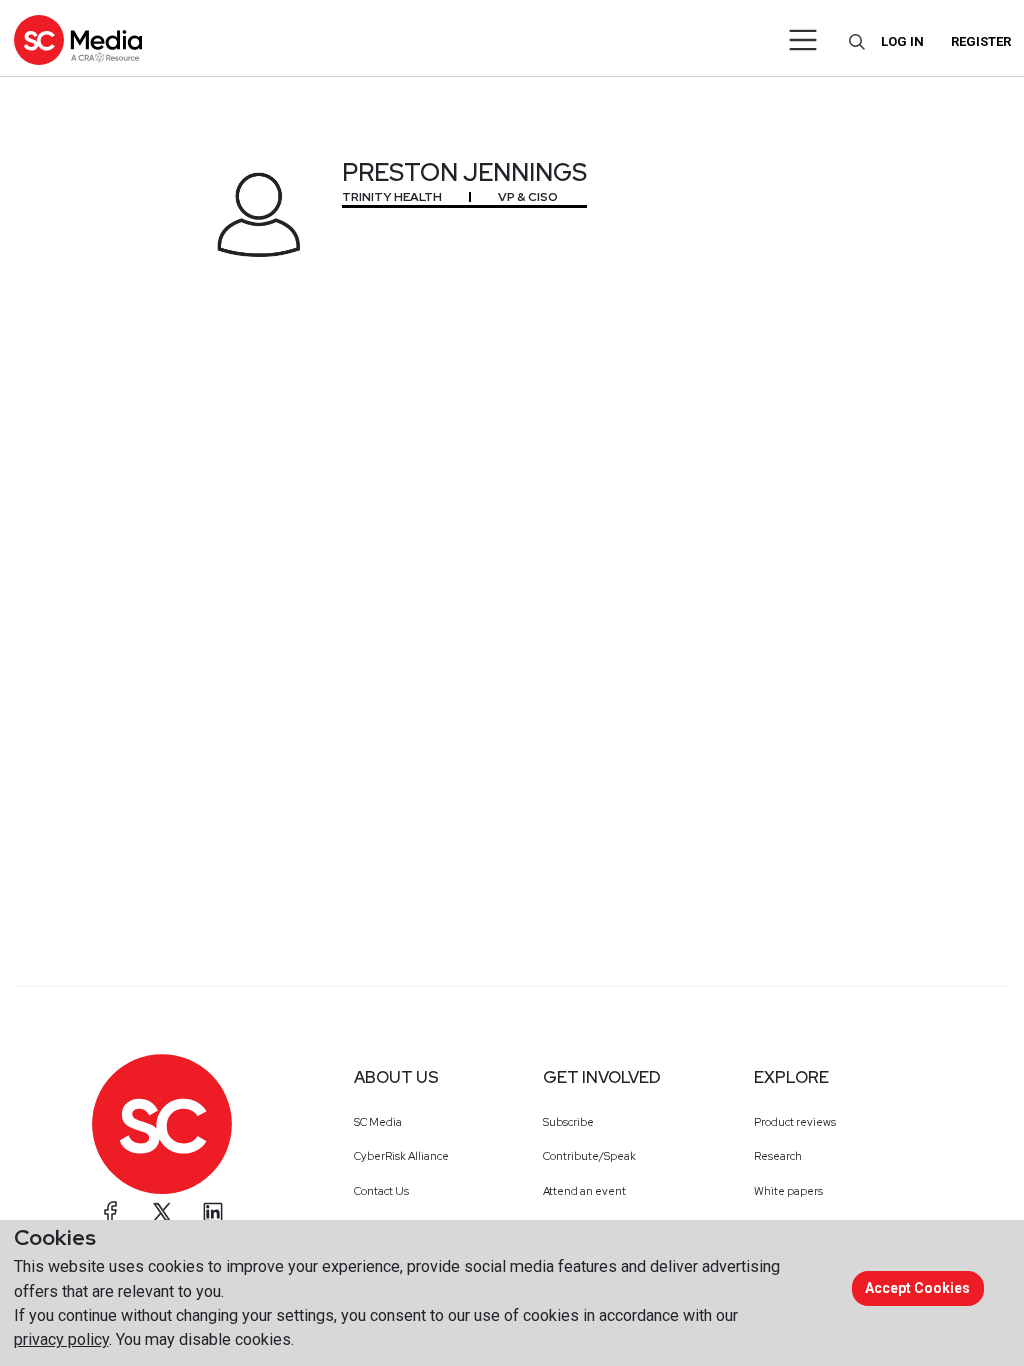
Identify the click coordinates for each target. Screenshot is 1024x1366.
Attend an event (584, 1191)
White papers (788, 1191)
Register (981, 41)
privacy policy (61, 1339)
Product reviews (795, 1122)
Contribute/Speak (589, 1156)
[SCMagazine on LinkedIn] (213, 1212)
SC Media (378, 1122)
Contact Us (381, 1191)
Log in (902, 41)
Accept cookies (917, 1288)
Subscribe (568, 1122)
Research (778, 1156)
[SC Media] (78, 39)
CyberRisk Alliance (401, 1156)
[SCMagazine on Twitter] (162, 1212)
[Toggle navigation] (803, 40)
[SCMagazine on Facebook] (111, 1212)
